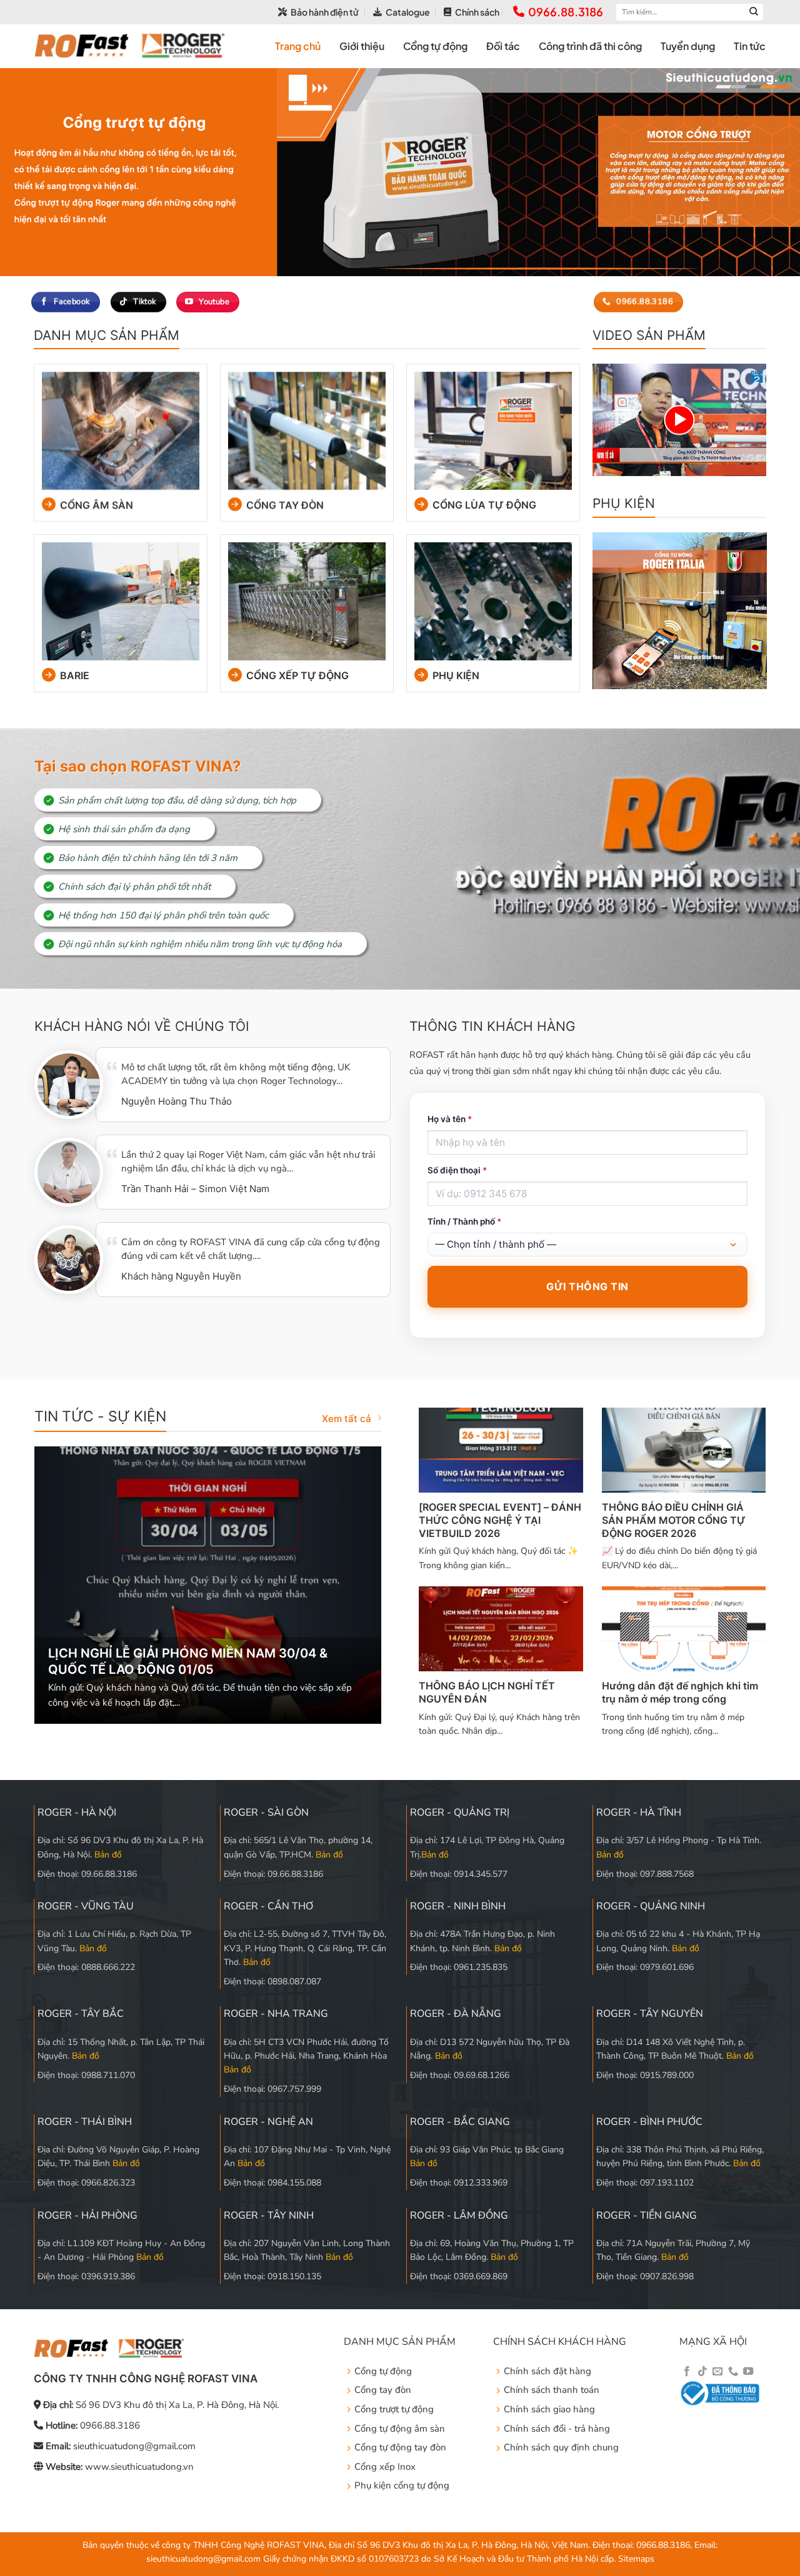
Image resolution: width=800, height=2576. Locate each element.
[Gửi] (754, 12)
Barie (74, 675)
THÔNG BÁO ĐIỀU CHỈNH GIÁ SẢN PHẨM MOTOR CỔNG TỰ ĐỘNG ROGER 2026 (674, 1520)
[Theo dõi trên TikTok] (702, 2372)
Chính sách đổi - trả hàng (557, 2429)
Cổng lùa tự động (484, 505)
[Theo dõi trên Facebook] (687, 2372)
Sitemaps (636, 2559)
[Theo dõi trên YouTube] (748, 2372)
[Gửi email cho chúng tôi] (717, 2372)
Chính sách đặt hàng (547, 2371)
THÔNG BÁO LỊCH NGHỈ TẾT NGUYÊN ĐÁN (487, 1692)
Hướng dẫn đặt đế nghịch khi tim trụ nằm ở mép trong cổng (680, 1692)
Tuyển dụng (688, 46)
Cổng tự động (435, 46)
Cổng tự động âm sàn (400, 2429)
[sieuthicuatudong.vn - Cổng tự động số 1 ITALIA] (130, 46)
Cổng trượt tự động (394, 2409)
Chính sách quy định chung (561, 2447)
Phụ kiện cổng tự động (402, 2485)
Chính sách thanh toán (552, 2390)
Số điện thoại (457, 1170)
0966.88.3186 (566, 12)
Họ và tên (450, 1119)
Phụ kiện (456, 675)
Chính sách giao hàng (549, 2409)
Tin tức (750, 46)
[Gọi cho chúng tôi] (733, 2372)
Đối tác (503, 46)
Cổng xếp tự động (297, 675)
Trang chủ (298, 46)
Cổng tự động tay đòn (400, 2447)
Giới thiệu (362, 46)
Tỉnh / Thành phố (464, 1221)
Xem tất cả (347, 1419)
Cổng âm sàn (96, 505)
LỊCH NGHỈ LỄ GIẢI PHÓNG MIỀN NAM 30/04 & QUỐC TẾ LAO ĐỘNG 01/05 (188, 1661)
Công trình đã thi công (590, 46)
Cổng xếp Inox (385, 2467)
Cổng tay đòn (285, 505)
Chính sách (477, 12)
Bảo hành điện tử (325, 12)
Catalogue (408, 12)
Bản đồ (108, 1855)
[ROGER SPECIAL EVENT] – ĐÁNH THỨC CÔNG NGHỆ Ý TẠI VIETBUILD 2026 (500, 1520)
